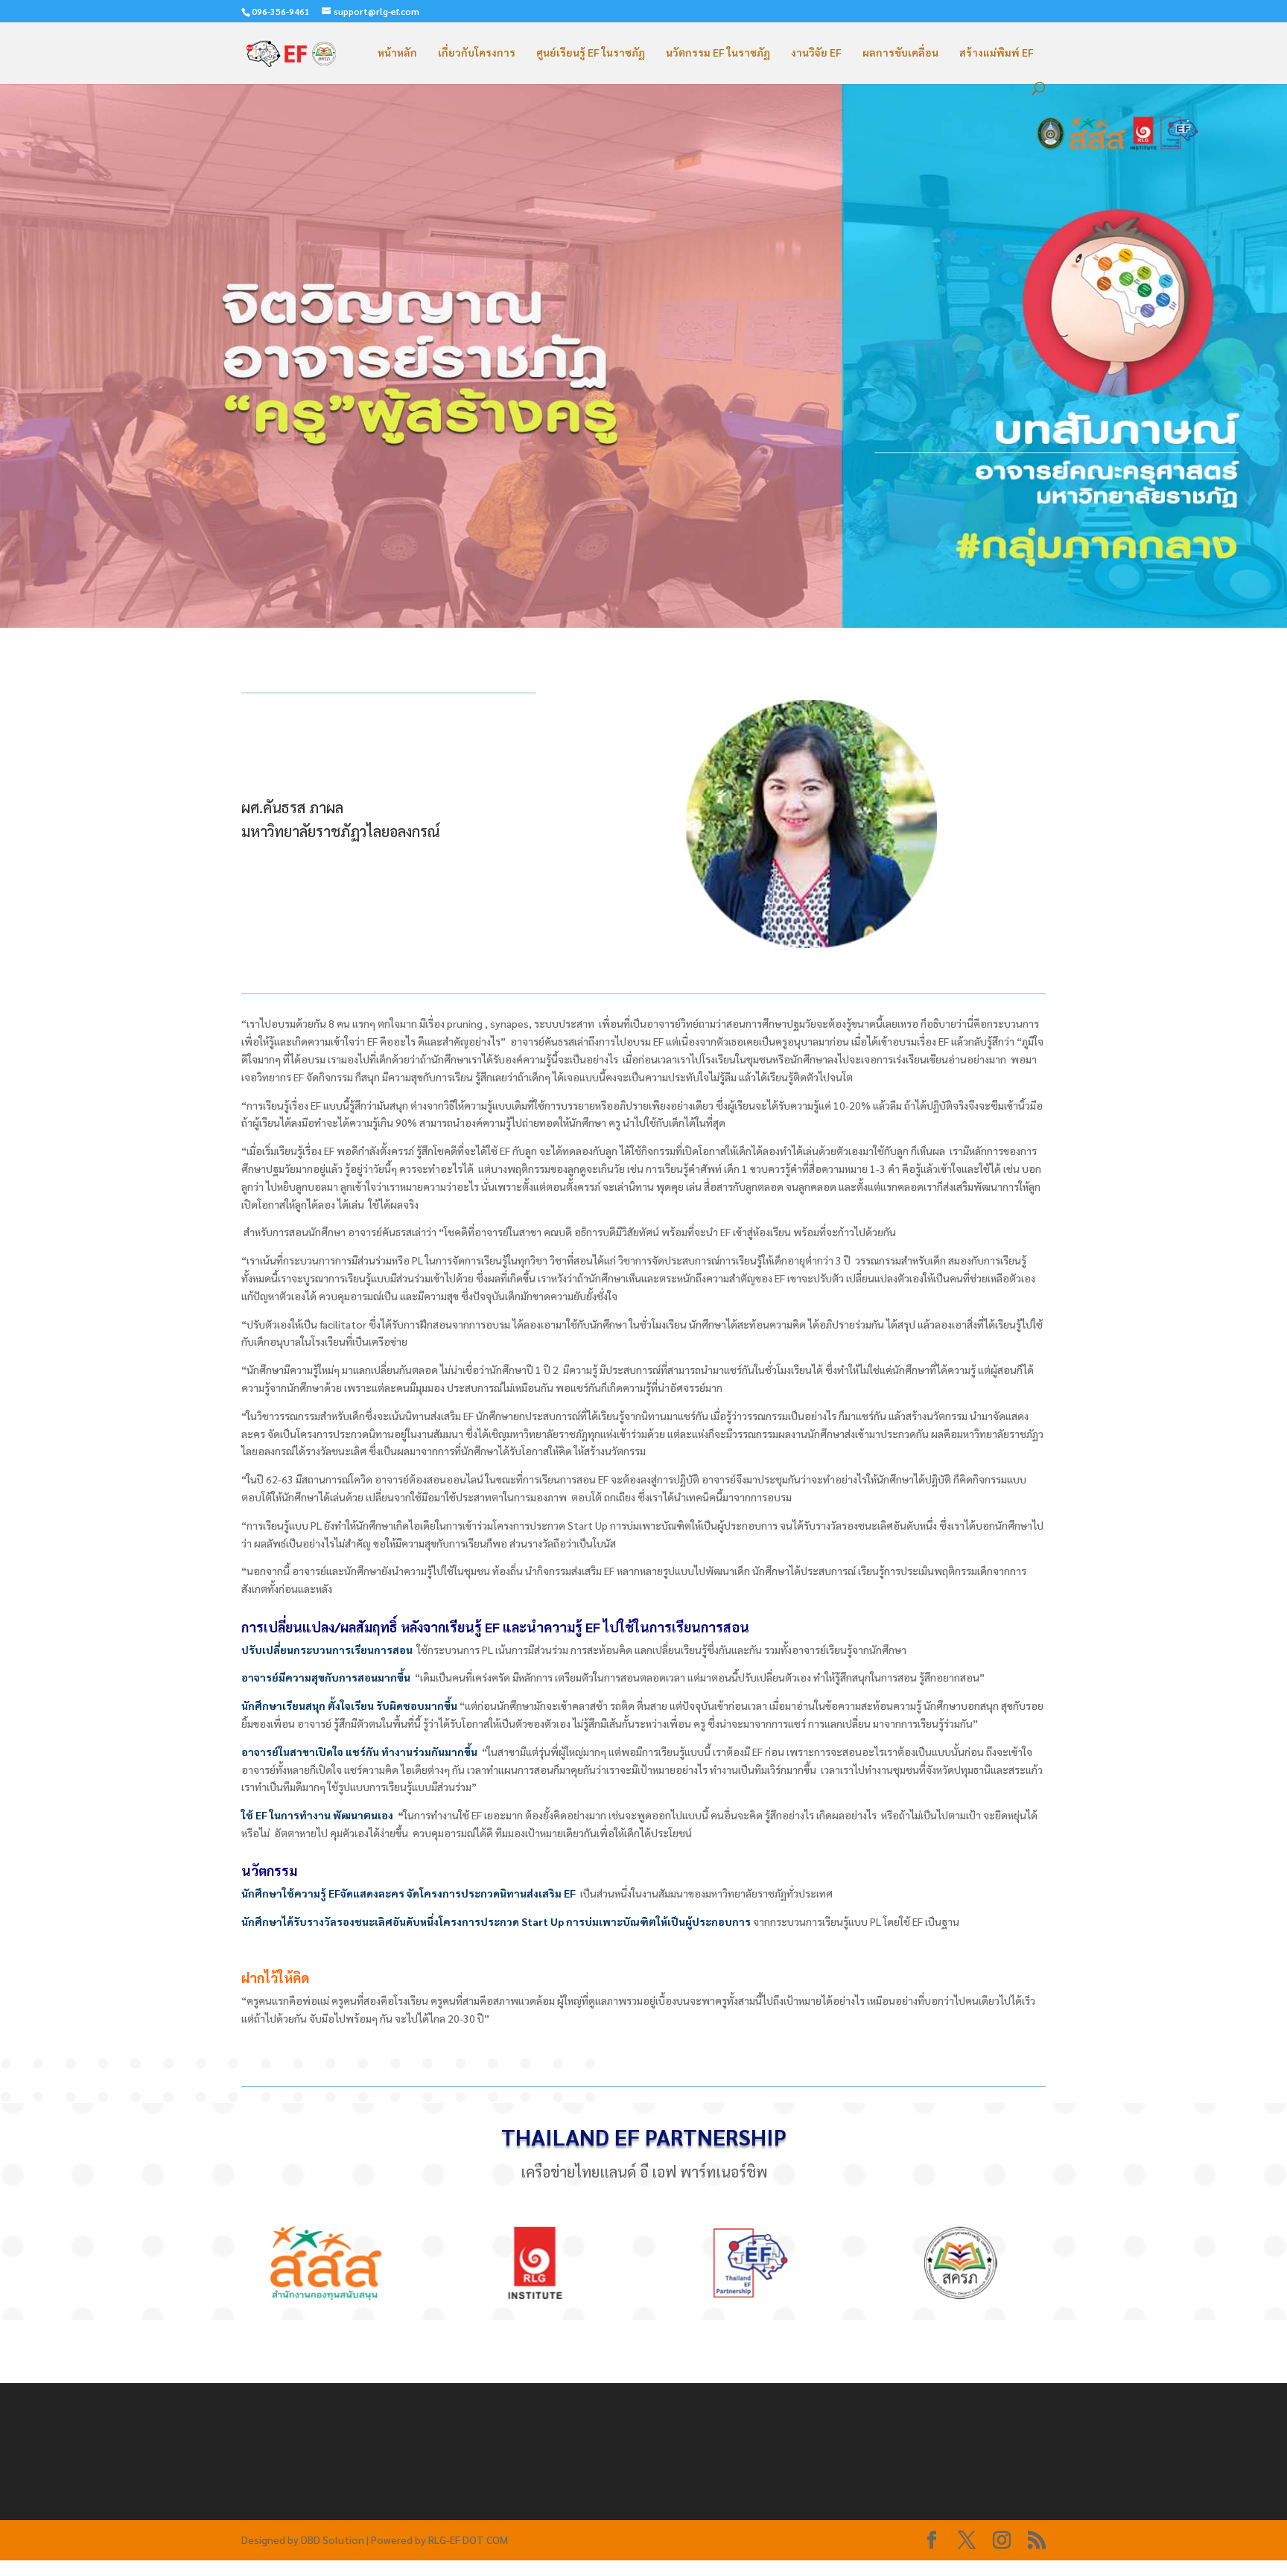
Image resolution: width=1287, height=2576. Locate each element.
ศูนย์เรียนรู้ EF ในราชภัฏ (591, 53)
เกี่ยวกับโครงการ (477, 53)
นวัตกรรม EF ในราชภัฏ (718, 53)
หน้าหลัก (397, 53)
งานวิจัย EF (816, 53)
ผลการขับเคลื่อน (900, 53)
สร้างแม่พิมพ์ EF (997, 53)
